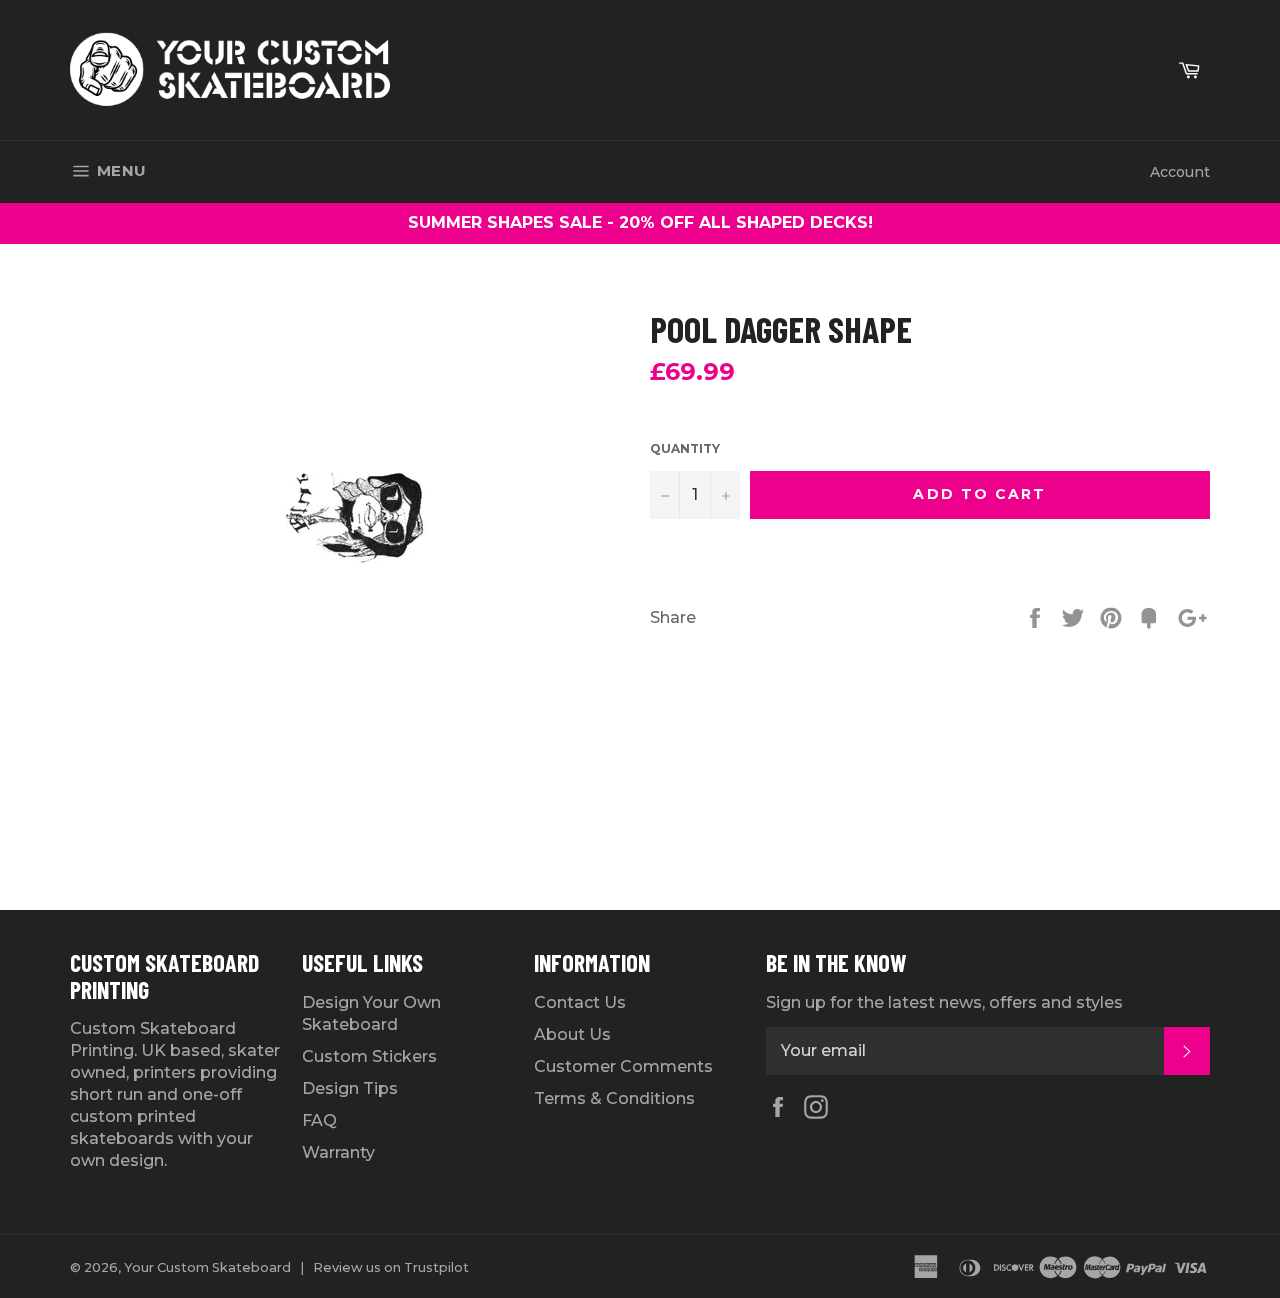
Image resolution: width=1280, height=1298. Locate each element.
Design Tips (350, 1088)
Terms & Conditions (614, 1098)
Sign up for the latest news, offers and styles (944, 1002)
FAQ (319, 1120)
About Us (572, 1034)
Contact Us (580, 1002)
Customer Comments (623, 1066)
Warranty (338, 1152)
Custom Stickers (369, 1056)
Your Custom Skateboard (207, 1267)
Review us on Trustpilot (391, 1267)
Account (1180, 172)
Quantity (685, 448)
